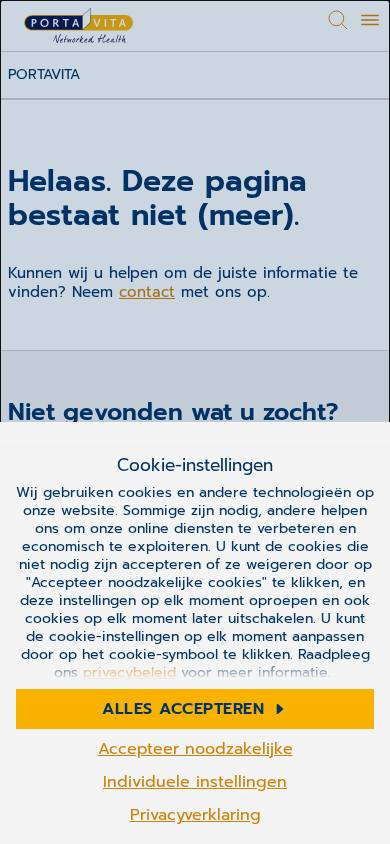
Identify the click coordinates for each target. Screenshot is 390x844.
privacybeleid (129, 672)
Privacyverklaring (195, 815)
